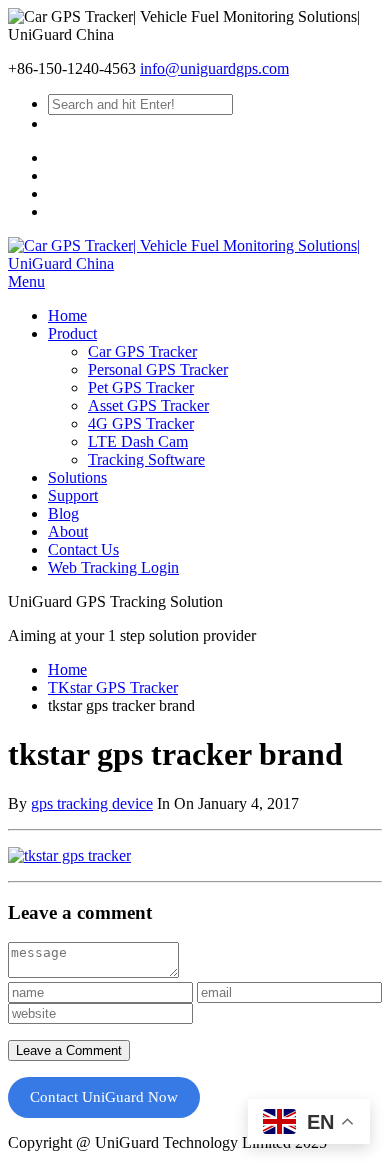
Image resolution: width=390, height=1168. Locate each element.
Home (67, 669)
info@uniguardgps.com (214, 68)
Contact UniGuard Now (104, 1097)
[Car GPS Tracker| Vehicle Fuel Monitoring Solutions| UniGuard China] (195, 263)
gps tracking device (92, 803)
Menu (26, 281)
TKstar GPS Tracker (113, 687)
